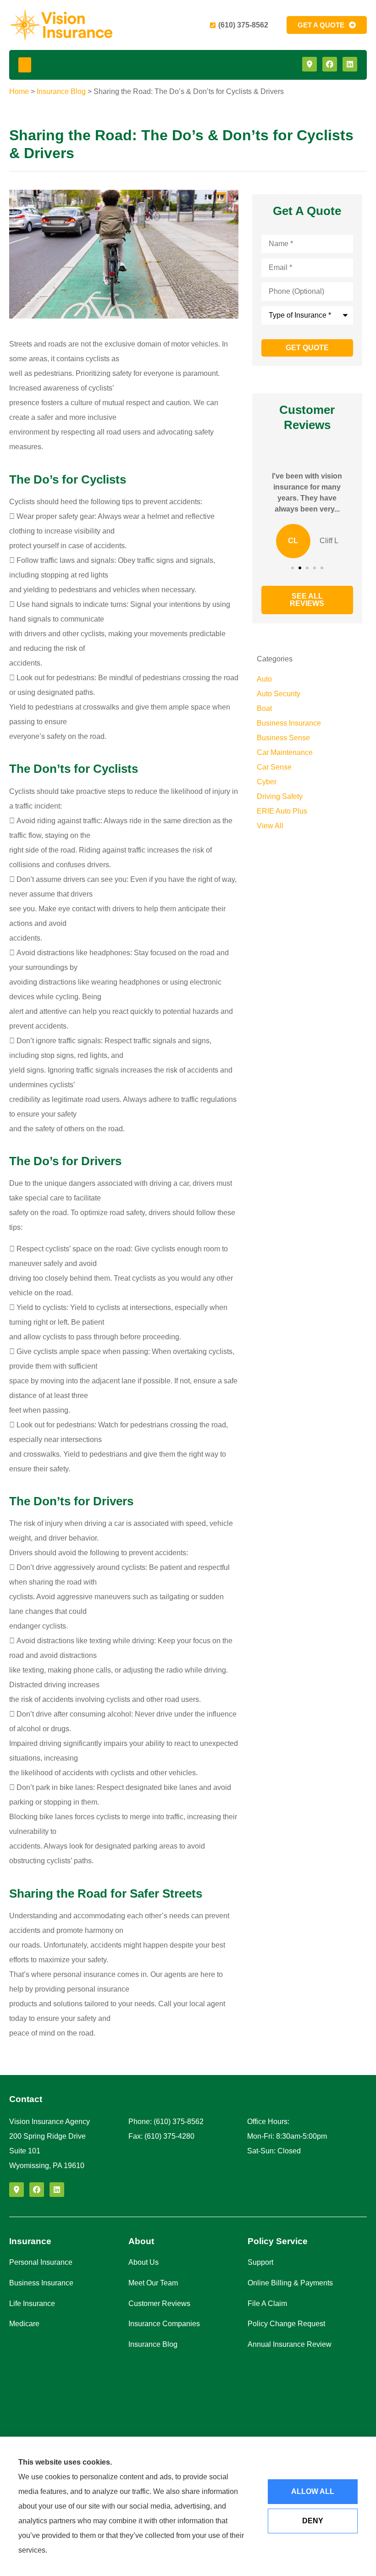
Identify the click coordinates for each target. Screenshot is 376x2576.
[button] (25, 65)
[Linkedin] (350, 64)
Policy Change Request (286, 2324)
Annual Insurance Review (290, 2344)
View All (270, 826)
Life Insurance (32, 2304)
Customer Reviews (159, 2304)
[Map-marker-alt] (310, 64)
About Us (144, 2262)
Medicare (24, 2324)
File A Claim (267, 2304)
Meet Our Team (153, 2283)
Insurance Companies (164, 2324)
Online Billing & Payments (290, 2283)
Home (19, 91)
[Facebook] (330, 64)
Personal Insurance (41, 2262)
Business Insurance (41, 2283)
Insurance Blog (61, 91)
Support (260, 2262)
